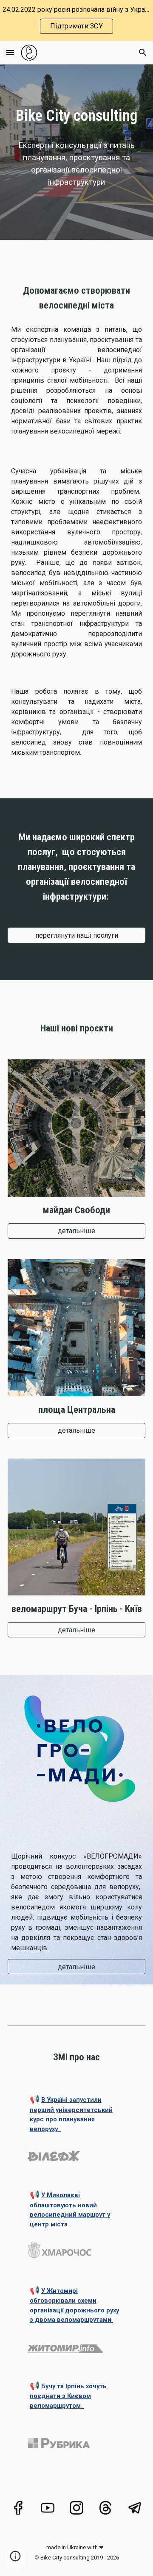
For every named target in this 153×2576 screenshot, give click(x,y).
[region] (76, 20)
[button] (10, 52)
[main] (76, 116)
